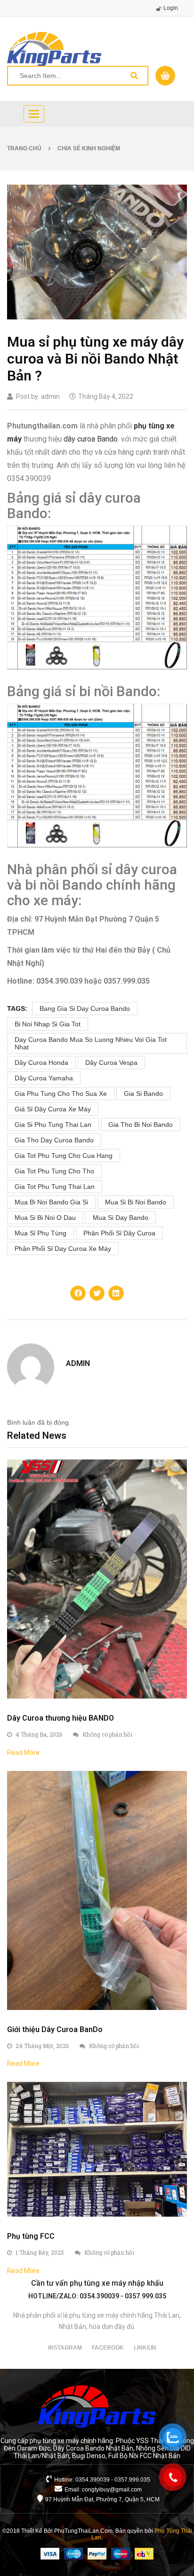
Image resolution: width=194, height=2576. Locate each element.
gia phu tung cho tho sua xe (61, 1094)
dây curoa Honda (41, 1063)
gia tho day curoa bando (54, 1140)
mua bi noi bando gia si (51, 1202)
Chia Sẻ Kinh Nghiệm (89, 148)
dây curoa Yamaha (44, 1078)
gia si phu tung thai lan (53, 1125)
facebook (108, 2348)
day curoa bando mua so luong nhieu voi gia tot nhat (91, 1043)
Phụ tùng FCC (31, 2236)
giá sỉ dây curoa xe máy (53, 1109)
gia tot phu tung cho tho (54, 1171)
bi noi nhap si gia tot (48, 1024)
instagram (65, 2348)
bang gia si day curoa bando (85, 1009)
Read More (23, 1753)
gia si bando (143, 1094)
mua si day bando (121, 1218)
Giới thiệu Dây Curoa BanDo (55, 2029)
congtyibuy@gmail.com (112, 2490)
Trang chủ (24, 148)
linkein (145, 2348)
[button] (78, 1293)
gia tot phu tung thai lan (55, 1187)
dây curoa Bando (91, 439)
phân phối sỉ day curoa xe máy (63, 1249)
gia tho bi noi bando (141, 1125)
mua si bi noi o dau (45, 1218)
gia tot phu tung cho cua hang (64, 1156)
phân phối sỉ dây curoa (119, 1233)
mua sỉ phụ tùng (40, 1233)
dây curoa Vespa (111, 1063)
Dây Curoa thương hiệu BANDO (61, 1718)
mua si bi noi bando (136, 1202)
